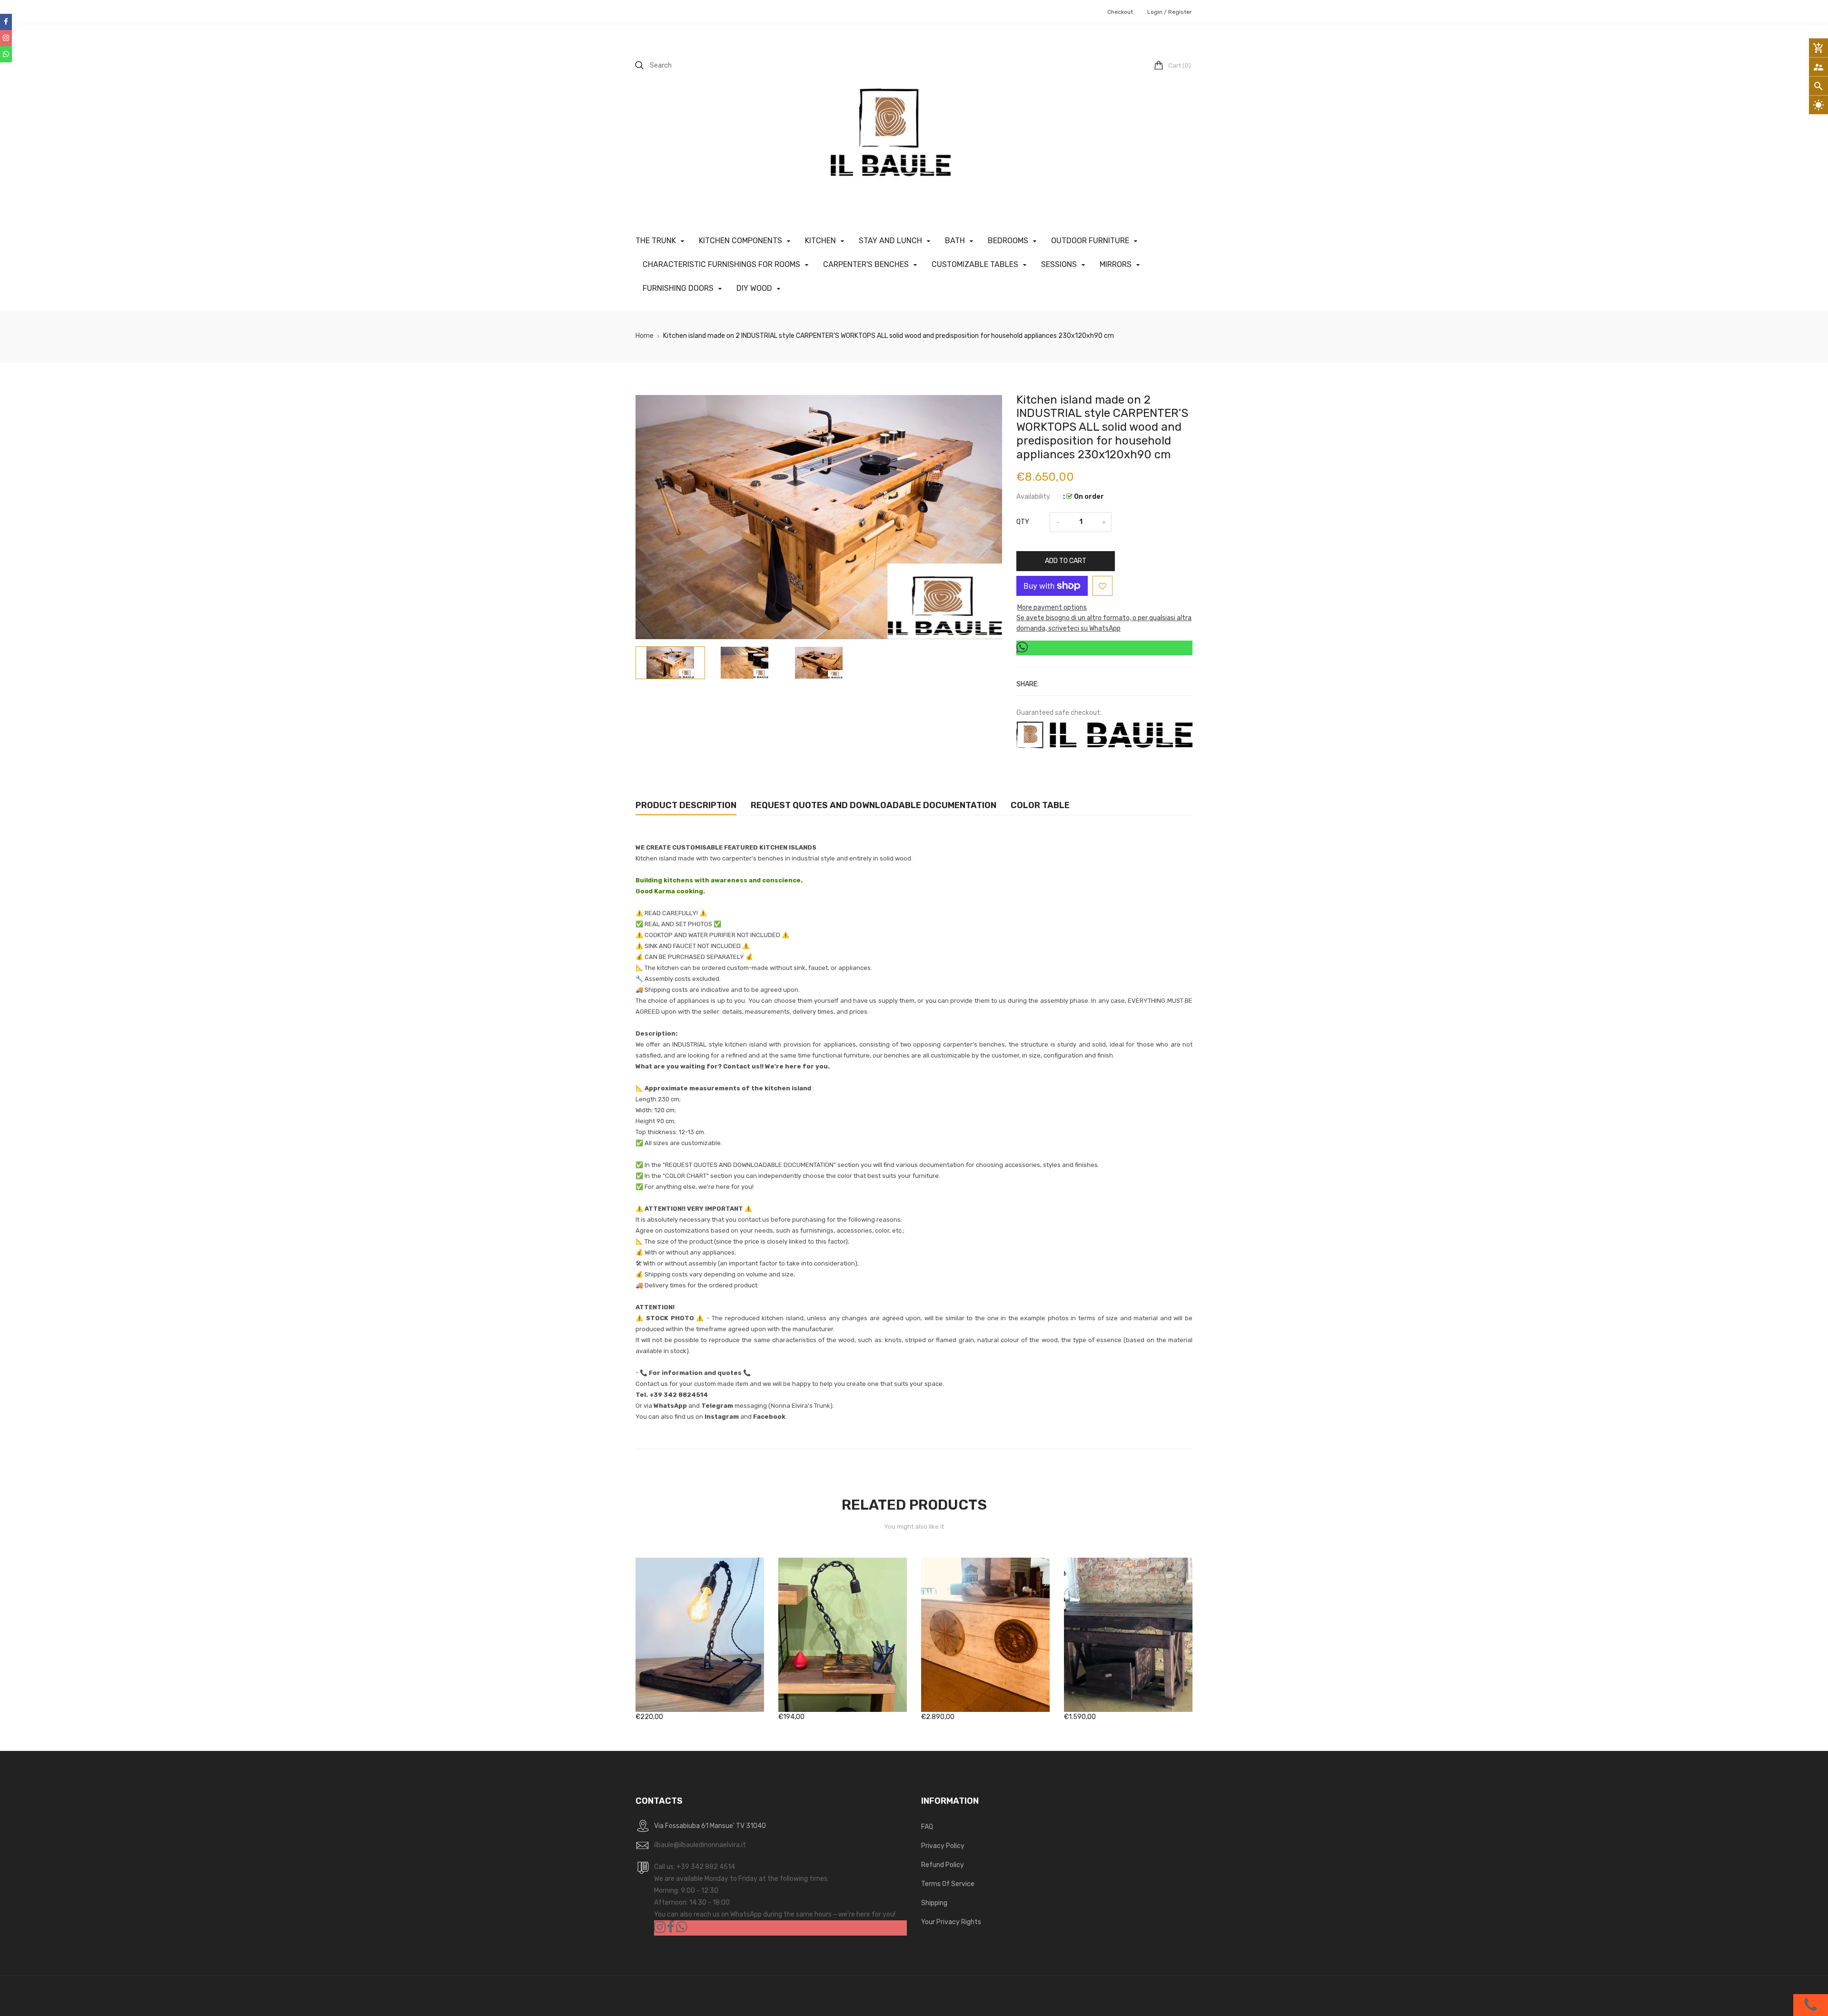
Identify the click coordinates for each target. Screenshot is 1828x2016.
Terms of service (948, 1884)
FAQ (927, 1827)
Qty (1023, 522)
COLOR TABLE (1040, 805)
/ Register (1177, 12)
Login (1155, 12)
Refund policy (943, 1865)
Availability (1033, 497)
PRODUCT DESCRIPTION (686, 805)
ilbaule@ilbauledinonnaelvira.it (700, 1845)
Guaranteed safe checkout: (1059, 713)
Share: (1028, 684)
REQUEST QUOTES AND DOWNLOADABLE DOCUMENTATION (874, 805)
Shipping (934, 1903)
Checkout (1120, 12)
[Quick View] (714, 1665)
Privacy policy (943, 1846)
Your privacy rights (951, 1922)
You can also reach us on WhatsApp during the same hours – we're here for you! (775, 1914)
